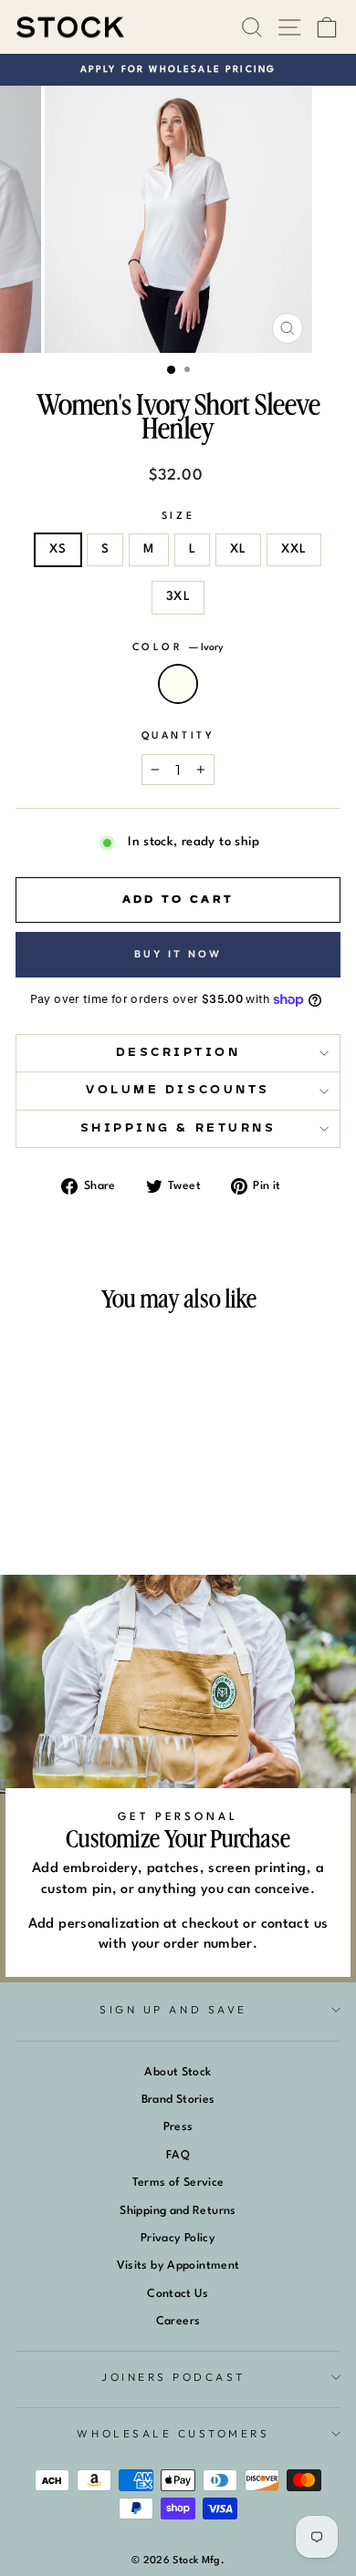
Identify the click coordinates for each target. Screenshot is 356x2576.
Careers (178, 2321)
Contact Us (178, 2294)
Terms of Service (178, 2183)
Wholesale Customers (173, 2433)
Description (178, 1053)
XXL (294, 549)
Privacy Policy (178, 2238)
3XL (178, 597)
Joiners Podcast (173, 2377)
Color (178, 648)
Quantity (178, 736)
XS (58, 549)
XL (238, 549)
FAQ (178, 2155)
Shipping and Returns (178, 2211)
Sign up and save (173, 2009)
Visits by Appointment (178, 2266)
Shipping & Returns (178, 1128)
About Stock (178, 2072)
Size (178, 517)
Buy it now (178, 954)
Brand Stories (178, 2100)
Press (178, 2127)
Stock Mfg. (199, 2561)
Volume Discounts (178, 1090)
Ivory (178, 684)
